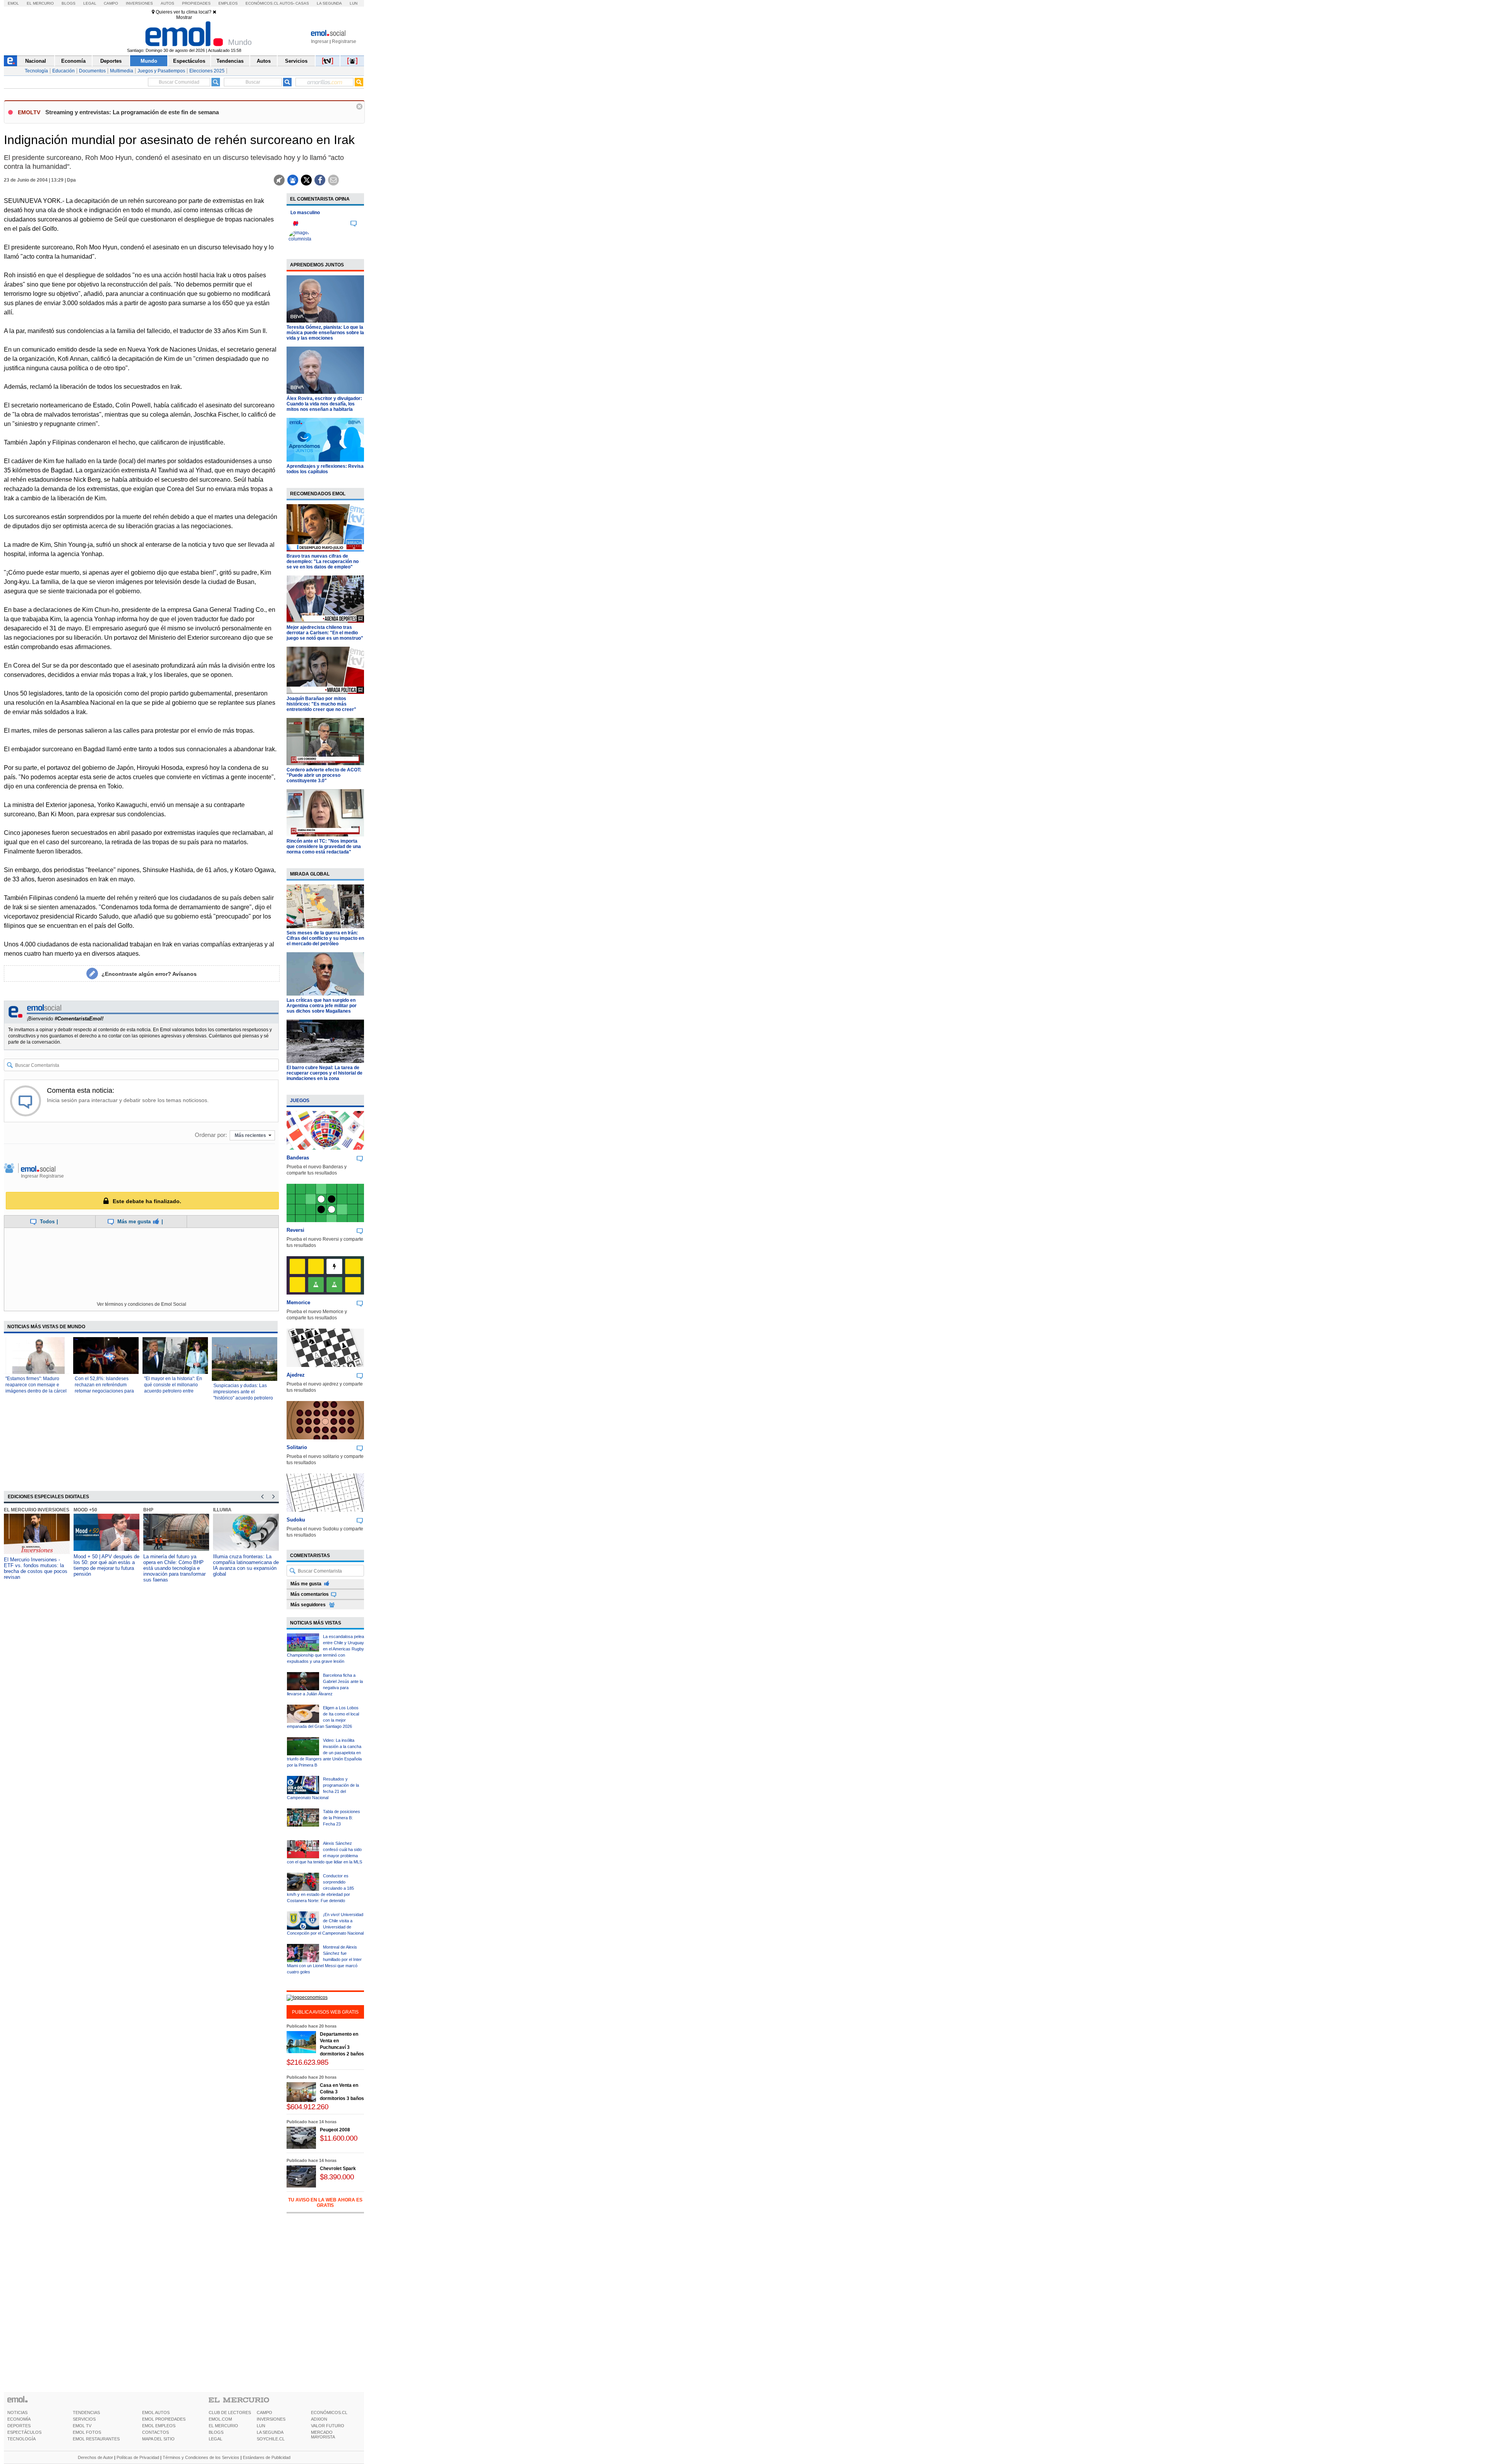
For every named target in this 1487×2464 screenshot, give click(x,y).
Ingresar (320, 41)
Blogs (69, 3)
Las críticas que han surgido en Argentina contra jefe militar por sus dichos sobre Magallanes (322, 1006)
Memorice (298, 1302)
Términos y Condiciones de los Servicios (201, 2457)
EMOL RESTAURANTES (96, 2439)
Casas (302, 3)
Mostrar (184, 17)
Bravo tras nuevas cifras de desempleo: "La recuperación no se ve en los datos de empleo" (323, 561)
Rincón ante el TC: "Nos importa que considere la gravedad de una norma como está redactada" (324, 847)
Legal (90, 3)
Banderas (298, 1158)
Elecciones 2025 (207, 71)
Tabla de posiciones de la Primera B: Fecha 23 (342, 1818)
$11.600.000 (339, 2138)
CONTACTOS (155, 2432)
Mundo (149, 61)
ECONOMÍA (19, 2419)
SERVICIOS (84, 2419)
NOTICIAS (17, 2412)
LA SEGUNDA (270, 2432)
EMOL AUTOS (156, 2412)
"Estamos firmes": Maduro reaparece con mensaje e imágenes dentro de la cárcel (36, 1385)
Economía (73, 61)
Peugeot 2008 (335, 2130)
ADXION (319, 2419)
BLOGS (216, 2432)
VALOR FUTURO (328, 2426)
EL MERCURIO (223, 2426)
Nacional (36, 61)
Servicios (296, 61)
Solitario (297, 1447)
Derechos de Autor (95, 2457)
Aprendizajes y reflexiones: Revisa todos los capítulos (325, 469)
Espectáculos (189, 61)
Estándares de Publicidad (267, 2457)
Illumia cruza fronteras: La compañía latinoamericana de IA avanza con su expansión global (246, 1565)
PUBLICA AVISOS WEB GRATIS (325, 2012)
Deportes (111, 61)
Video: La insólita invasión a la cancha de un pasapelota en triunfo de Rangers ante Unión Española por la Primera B (324, 1753)
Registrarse (344, 41)
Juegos (300, 1101)
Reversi (295, 1230)
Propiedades (196, 3)
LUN (261, 2426)
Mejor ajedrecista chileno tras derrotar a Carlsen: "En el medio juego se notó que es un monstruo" (325, 633)
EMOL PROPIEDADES (164, 2419)
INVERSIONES (271, 2419)
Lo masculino (305, 213)
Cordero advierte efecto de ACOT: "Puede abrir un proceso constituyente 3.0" (324, 775)
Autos (167, 3)
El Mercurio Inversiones (37, 1510)
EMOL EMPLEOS (159, 2426)
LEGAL (215, 2439)
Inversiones (139, 3)
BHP (148, 1510)
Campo (111, 3)
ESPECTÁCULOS (24, 2432)
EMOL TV (82, 2426)
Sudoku (296, 1520)
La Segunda (329, 3)
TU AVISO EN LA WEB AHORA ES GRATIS (325, 2203)
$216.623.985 (307, 2062)
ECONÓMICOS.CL (329, 2412)
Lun (354, 3)
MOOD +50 (85, 1510)
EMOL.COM (220, 2419)
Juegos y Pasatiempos (161, 71)
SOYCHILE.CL (271, 2439)
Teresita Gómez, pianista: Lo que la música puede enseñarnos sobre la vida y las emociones (325, 333)
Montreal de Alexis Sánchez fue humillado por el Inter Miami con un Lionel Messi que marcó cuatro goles (324, 1959)
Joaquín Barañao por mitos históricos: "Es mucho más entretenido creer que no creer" (321, 704)
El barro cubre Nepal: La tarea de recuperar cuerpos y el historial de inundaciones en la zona (325, 1073)
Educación (64, 71)
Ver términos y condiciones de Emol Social (142, 1304)
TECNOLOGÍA (21, 2439)
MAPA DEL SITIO (158, 2439)
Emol (13, 3)
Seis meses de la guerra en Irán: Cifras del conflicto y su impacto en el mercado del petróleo (325, 938)
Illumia (222, 1510)
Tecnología (36, 71)
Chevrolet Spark (338, 2169)
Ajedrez (296, 1375)
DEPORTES (19, 2426)
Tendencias (230, 61)
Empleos (228, 3)
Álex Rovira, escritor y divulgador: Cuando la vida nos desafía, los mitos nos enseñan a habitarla (324, 404)
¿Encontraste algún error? (149, 974)
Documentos (92, 71)
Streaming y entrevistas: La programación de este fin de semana (132, 112)
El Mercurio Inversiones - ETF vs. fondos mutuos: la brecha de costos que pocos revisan (36, 1568)
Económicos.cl (262, 3)
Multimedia (122, 71)
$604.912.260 (307, 2107)
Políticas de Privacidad (138, 2457)
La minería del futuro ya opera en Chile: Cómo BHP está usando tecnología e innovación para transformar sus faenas (174, 1568)
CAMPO (264, 2412)
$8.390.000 (337, 2177)
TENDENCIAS (86, 2412)
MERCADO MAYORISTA (323, 2435)
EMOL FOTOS (87, 2432)
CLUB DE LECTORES (230, 2412)
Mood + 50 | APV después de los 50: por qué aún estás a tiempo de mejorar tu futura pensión (106, 1565)
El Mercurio (40, 3)
